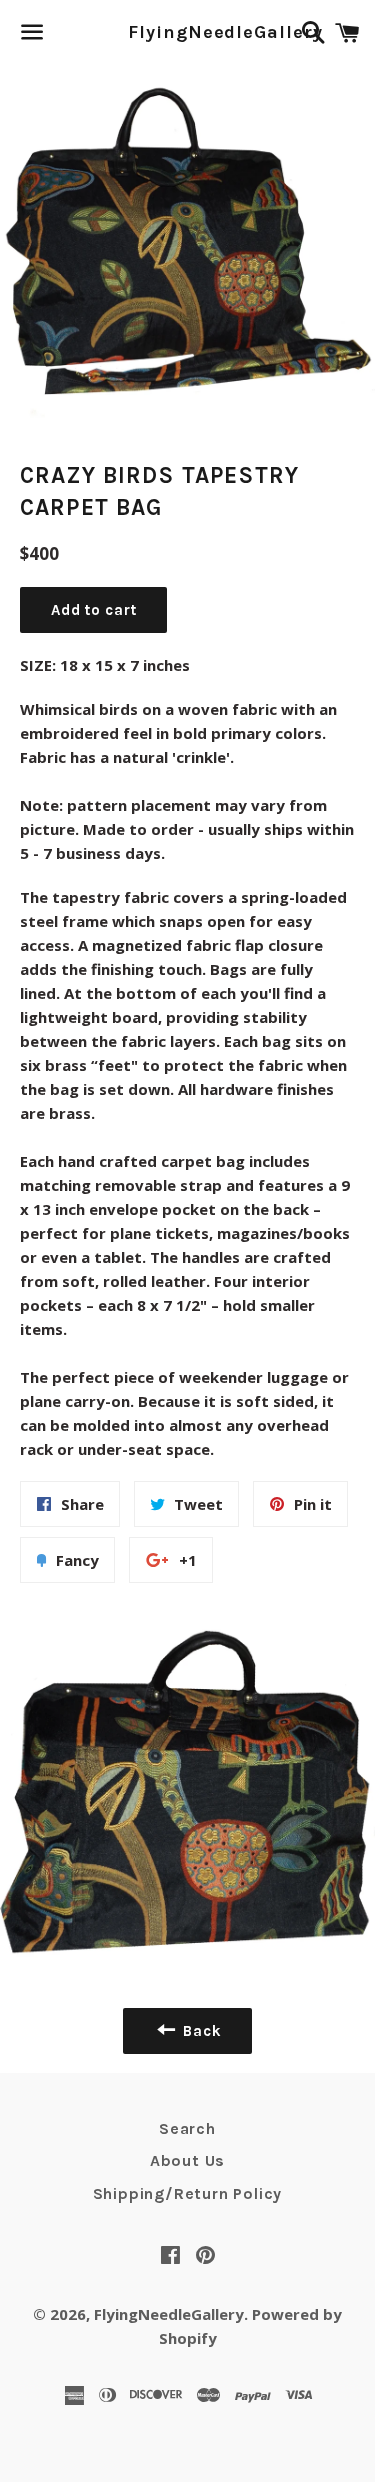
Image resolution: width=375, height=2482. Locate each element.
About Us (187, 2160)
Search (187, 2128)
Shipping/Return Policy (188, 2193)
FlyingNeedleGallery (187, 32)
